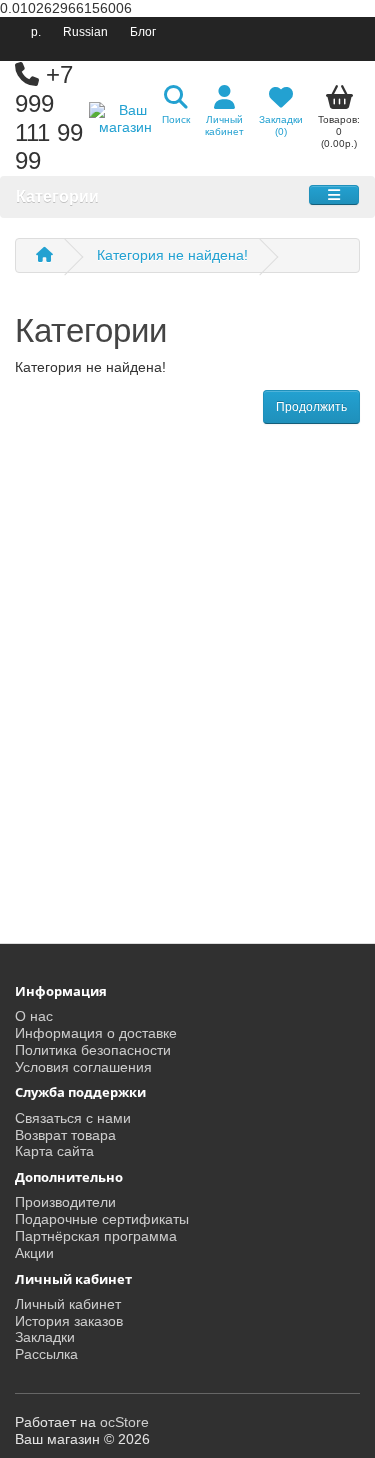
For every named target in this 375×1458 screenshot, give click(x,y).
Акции (34, 1253)
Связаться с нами (73, 1118)
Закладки (45, 1337)
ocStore (124, 1422)
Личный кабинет (68, 1304)
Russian (85, 32)
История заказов (69, 1321)
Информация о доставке (96, 1033)
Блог (143, 32)
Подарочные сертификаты (102, 1219)
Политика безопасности (93, 1050)
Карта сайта (54, 1151)
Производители (65, 1202)
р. (36, 32)
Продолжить (311, 407)
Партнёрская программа (96, 1236)
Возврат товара (65, 1135)
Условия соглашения (83, 1067)
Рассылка (46, 1354)
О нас (34, 1016)
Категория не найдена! (172, 255)
